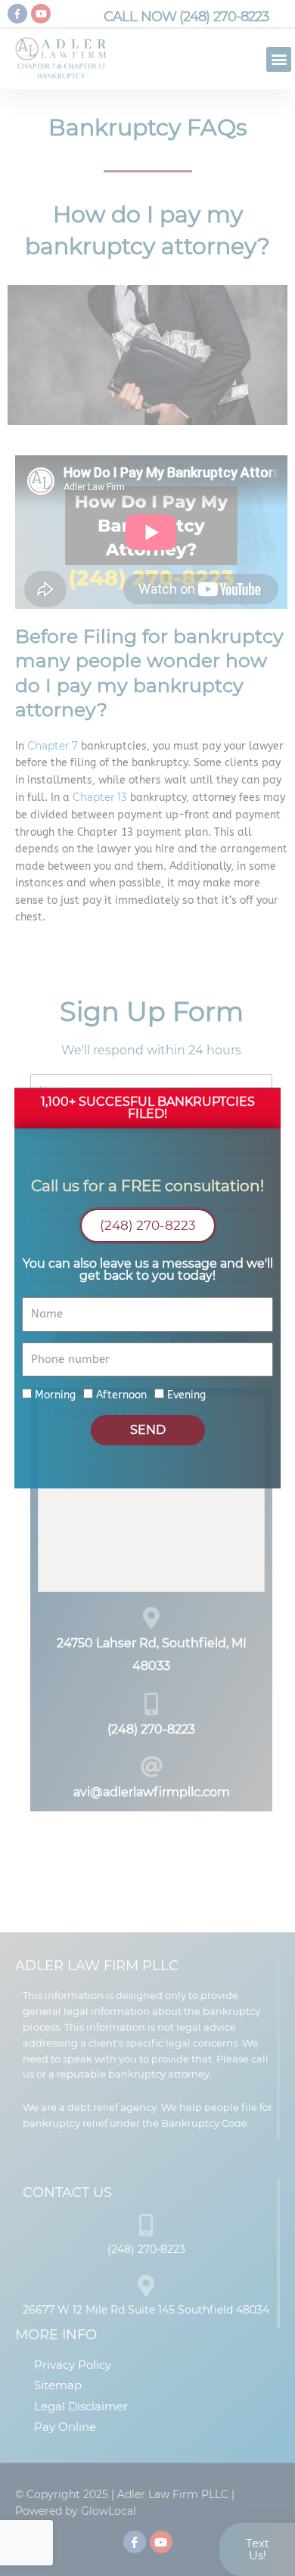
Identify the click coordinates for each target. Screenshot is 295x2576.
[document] (147, 1288)
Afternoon (121, 1395)
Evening (186, 1395)
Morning (55, 1395)
